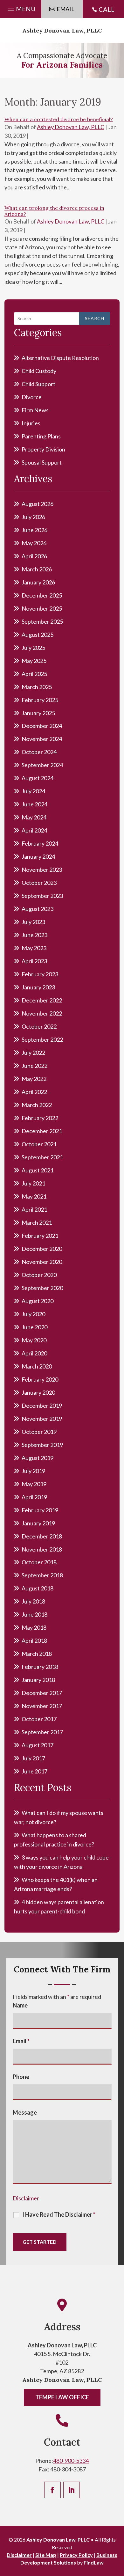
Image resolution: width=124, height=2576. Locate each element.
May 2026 (34, 543)
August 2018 (38, 1588)
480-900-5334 (71, 2461)
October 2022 (39, 1026)
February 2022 (40, 1118)
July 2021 (33, 1183)
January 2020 (38, 1392)
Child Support (38, 384)
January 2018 (38, 1680)
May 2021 (34, 1196)
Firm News (35, 410)
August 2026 (38, 504)
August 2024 (38, 778)
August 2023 (38, 909)
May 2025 (34, 661)
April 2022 (34, 1092)
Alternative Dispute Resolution (60, 358)
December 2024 (42, 726)
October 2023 (39, 883)
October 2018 (39, 1562)
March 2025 (37, 687)
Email (21, 2041)
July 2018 (33, 1601)
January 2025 (38, 713)
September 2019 (42, 1445)
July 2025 (33, 648)
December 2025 (42, 595)
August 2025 (38, 635)
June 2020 (34, 1327)
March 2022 (37, 1105)
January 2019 (38, 1523)
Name (20, 2005)
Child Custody (39, 371)
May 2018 (34, 1627)
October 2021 (39, 1144)
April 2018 (34, 1640)
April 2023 (34, 961)
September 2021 (42, 1157)
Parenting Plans (41, 436)
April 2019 (34, 1497)
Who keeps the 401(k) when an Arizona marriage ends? (56, 1884)
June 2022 (34, 1066)
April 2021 (34, 1209)
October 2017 (39, 1719)
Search (95, 318)
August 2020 (38, 1301)
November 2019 (42, 1419)
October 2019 (39, 1432)
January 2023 (38, 987)
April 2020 (34, 1353)
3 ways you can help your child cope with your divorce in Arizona (61, 1862)
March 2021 (37, 1222)
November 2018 (42, 1549)
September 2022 (42, 1039)
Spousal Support (42, 462)
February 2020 (40, 1379)
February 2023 (40, 974)
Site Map (46, 2555)
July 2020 (33, 1314)
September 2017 (42, 1732)
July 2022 (33, 1053)
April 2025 (34, 674)
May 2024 (34, 817)
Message (25, 2112)
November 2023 (42, 870)
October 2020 (39, 1275)
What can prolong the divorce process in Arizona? (54, 211)
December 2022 (42, 1000)
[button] (21, 7)
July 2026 (33, 517)
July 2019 (33, 1471)
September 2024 (42, 765)
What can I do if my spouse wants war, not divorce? (59, 1817)
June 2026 (34, 530)
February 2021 (40, 1236)
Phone (21, 2077)
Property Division (43, 449)
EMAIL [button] (65, 9)
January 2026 (38, 582)
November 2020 (42, 1262)
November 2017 (42, 1706)
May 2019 (34, 1484)
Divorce (32, 397)
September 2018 (42, 1575)
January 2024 (38, 856)
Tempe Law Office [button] (62, 2397)
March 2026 (37, 569)
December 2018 (42, 1536)
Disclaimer (26, 2198)
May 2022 (34, 1079)
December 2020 (42, 1249)
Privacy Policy (76, 2555)
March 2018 (37, 1654)
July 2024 (33, 791)
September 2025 (42, 621)
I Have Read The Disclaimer (59, 2214)
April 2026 (34, 556)
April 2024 (34, 830)
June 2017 (34, 1771)
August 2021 (38, 1170)
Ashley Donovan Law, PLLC (62, 30)
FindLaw (94, 2562)
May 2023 (34, 948)
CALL (107, 9)
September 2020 (42, 1288)
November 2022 (42, 1013)
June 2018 (34, 1614)
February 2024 (40, 843)
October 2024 (39, 752)
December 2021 (42, 1131)
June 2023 (34, 935)
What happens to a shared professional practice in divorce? (54, 1840)
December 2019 (42, 1405)
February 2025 (40, 700)
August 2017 (38, 1745)
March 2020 (37, 1366)
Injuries (31, 423)
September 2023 (42, 896)
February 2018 (40, 1667)
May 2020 (34, 1340)
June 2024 (34, 804)
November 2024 (42, 739)
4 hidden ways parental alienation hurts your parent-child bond (59, 1907)
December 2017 (42, 1693)
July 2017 (33, 1758)
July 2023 (33, 922)
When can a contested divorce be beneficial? (59, 119)
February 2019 (40, 1510)
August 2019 (38, 1458)
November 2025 (42, 608)
